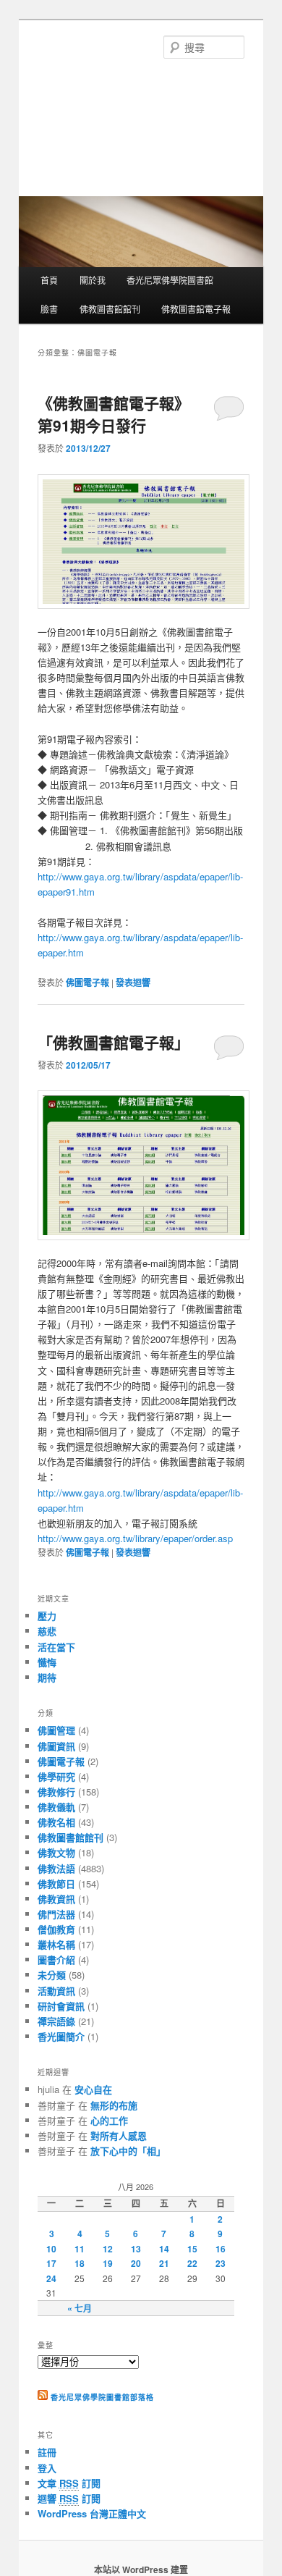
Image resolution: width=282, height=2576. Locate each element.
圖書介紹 (56, 1960)
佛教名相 (56, 1822)
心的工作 (109, 2120)
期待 (47, 1677)
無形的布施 (114, 2105)
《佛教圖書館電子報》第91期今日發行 (114, 414)
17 (51, 2263)
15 (192, 2249)
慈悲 (47, 1631)
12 (108, 2249)
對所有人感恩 (119, 2135)
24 (51, 2278)
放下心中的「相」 (128, 2151)
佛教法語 (56, 1868)
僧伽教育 (56, 1929)
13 (136, 2249)
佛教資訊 (56, 1899)
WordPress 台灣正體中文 (92, 2513)
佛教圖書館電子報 (196, 309)
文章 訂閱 (69, 2483)
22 (192, 2263)
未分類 (52, 1975)
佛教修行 (56, 1792)
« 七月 (80, 2308)
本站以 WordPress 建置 (141, 2569)
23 (221, 2263)
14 (164, 2249)
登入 (47, 2468)
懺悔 (47, 1662)
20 (136, 2263)
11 (80, 2249)
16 (221, 2249)
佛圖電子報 (87, 982)
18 (80, 2263)
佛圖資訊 (56, 1746)
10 (51, 2249)
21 (164, 2263)
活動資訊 (56, 1991)
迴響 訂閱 (69, 2498)
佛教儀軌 (56, 1807)
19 (108, 2263)
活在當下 (56, 1647)
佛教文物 (56, 1852)
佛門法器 (56, 1914)
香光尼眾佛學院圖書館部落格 (102, 2397)
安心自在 (93, 2089)
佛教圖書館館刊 (110, 309)
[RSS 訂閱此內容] (43, 2397)
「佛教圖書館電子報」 (114, 1042)
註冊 (47, 2452)
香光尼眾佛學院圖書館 (170, 280)
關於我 (93, 280)
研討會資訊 (61, 2006)
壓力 (47, 1616)
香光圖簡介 (61, 2036)
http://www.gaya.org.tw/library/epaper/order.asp (135, 1538)
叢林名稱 (56, 1944)
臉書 (49, 309)
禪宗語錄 (56, 2021)
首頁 (49, 280)
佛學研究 (56, 1776)
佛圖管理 (56, 1730)
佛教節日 (56, 1883)
